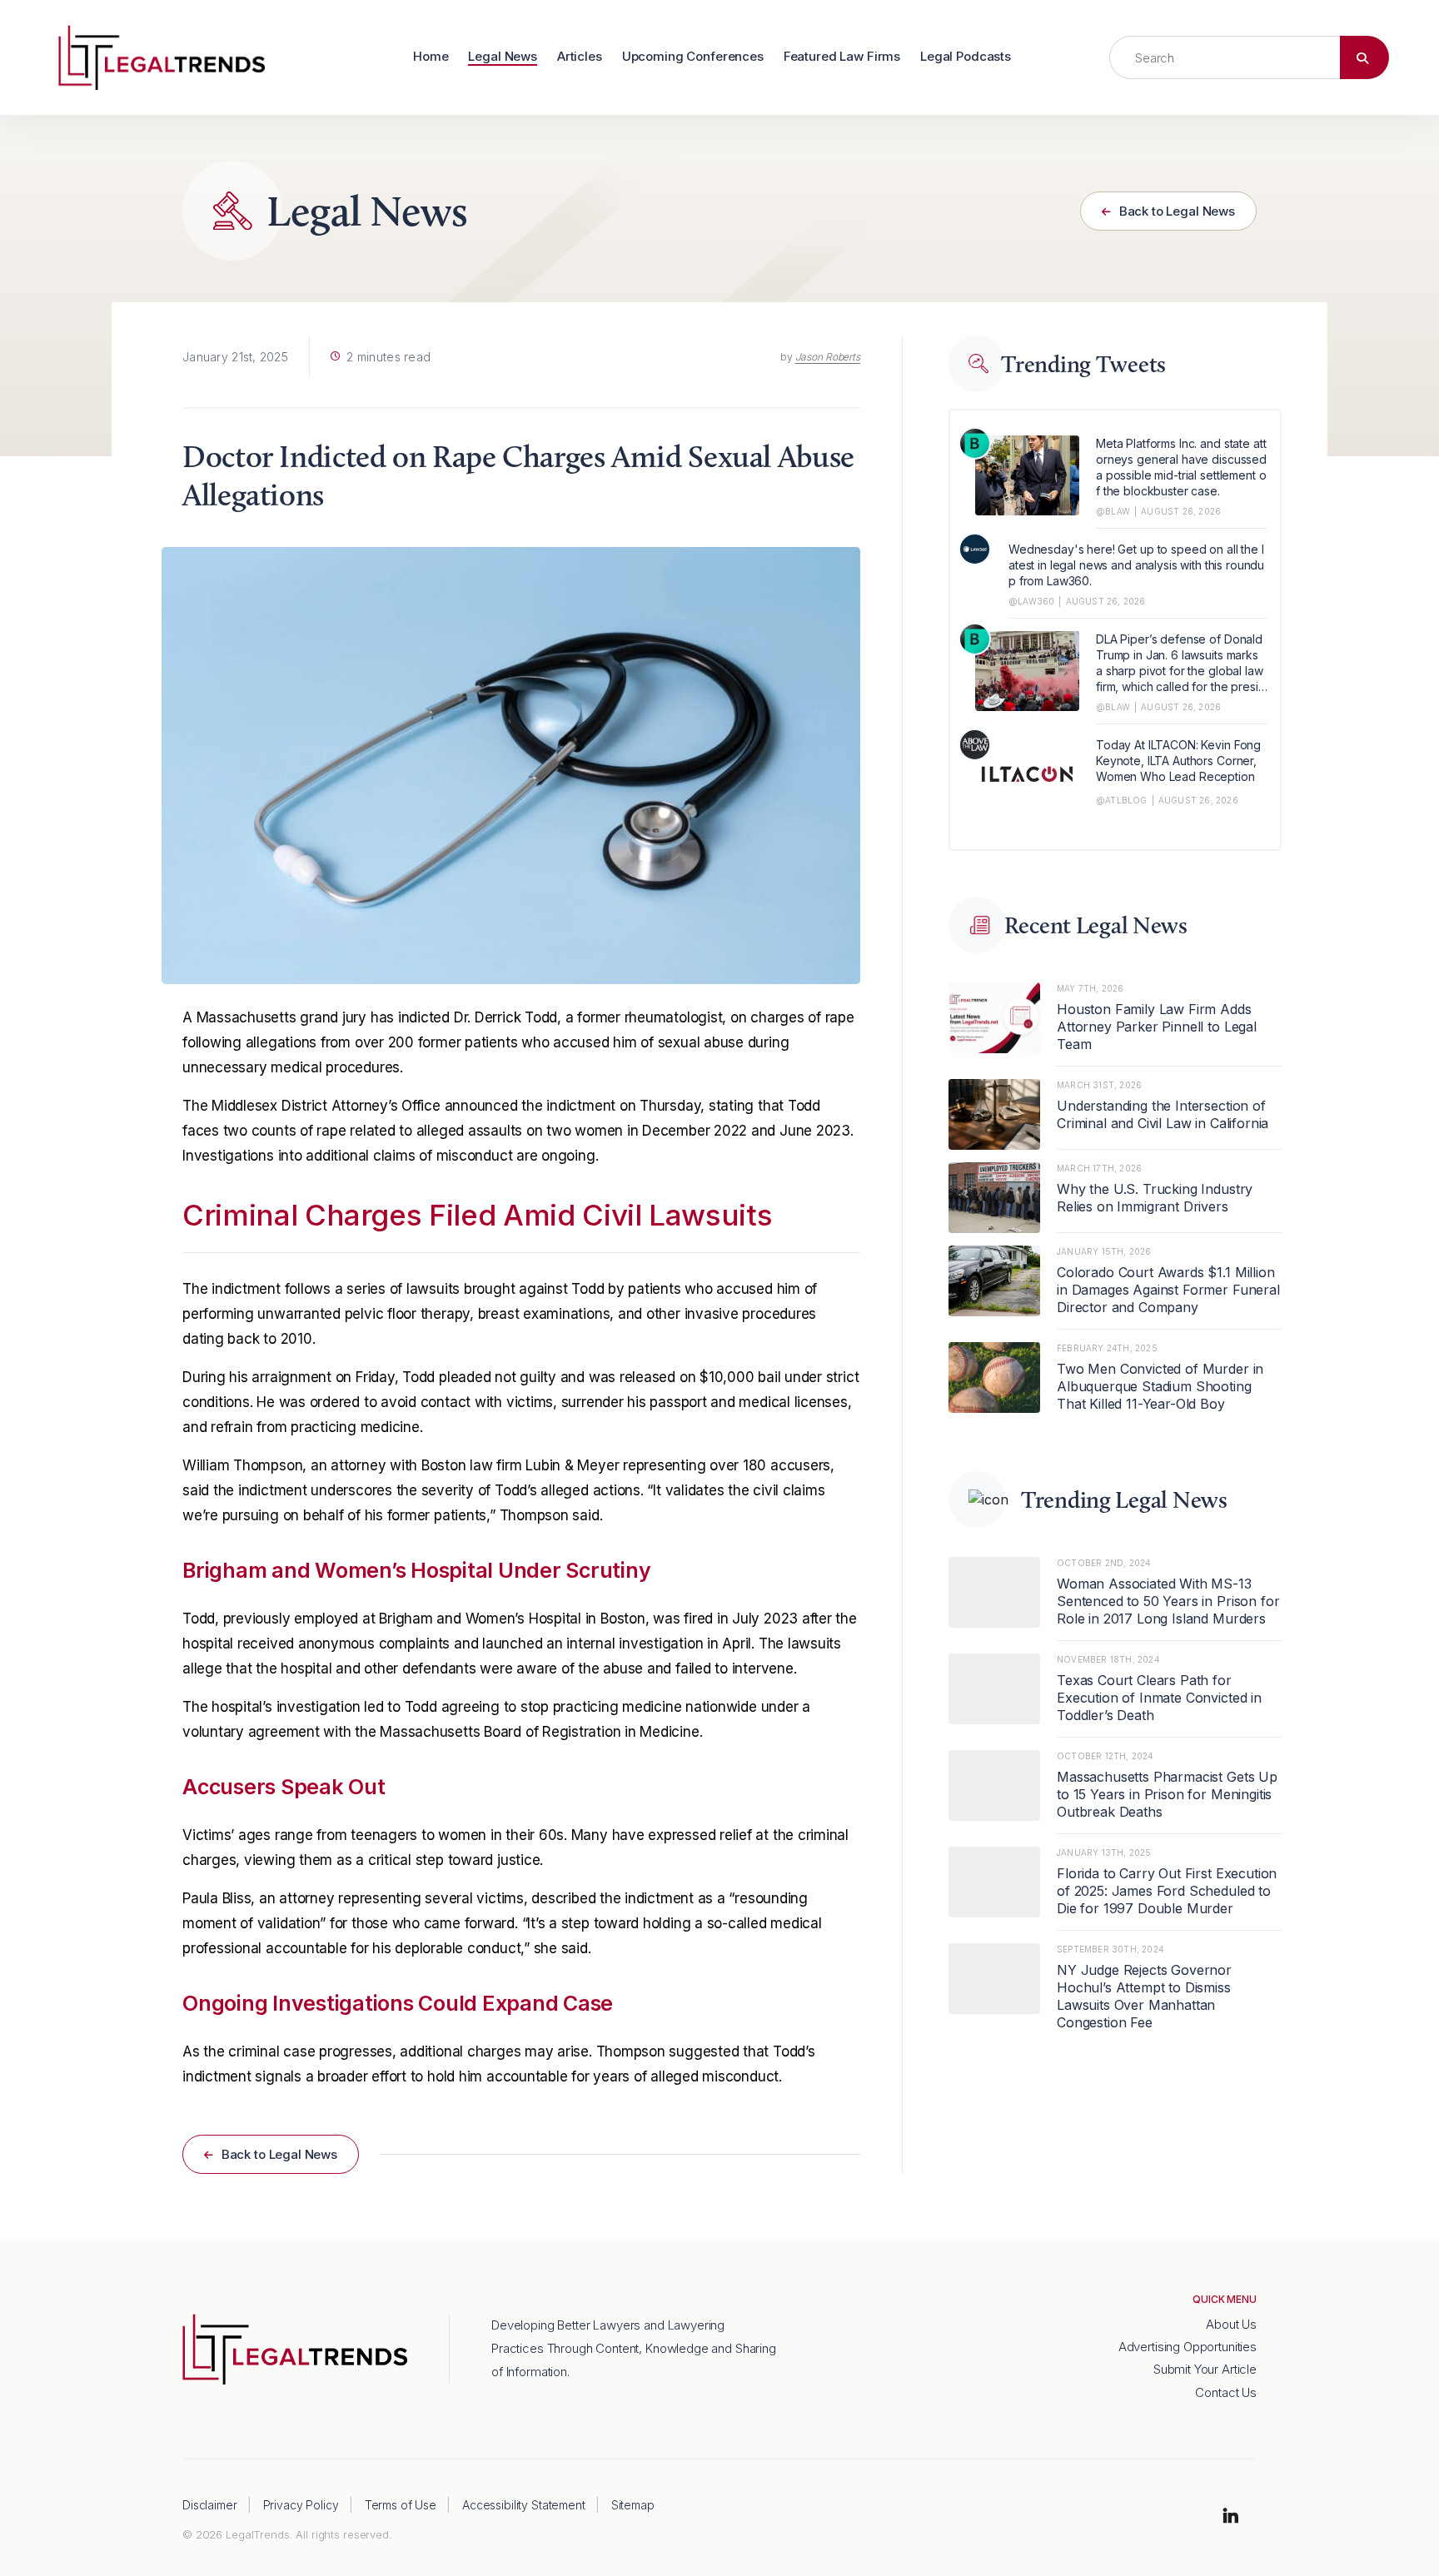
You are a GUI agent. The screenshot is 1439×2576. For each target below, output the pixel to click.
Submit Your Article (1205, 2369)
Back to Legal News (1175, 211)
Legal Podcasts (966, 57)
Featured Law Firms (842, 57)
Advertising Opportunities (1188, 2347)
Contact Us (1226, 2392)
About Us (1231, 2324)
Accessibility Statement (524, 2505)
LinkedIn (1231, 2517)
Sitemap (633, 2505)
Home (431, 57)
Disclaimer (210, 2505)
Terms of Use (401, 2505)
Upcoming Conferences (693, 57)
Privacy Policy (301, 2505)
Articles (580, 57)
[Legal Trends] (162, 56)
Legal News (503, 57)
